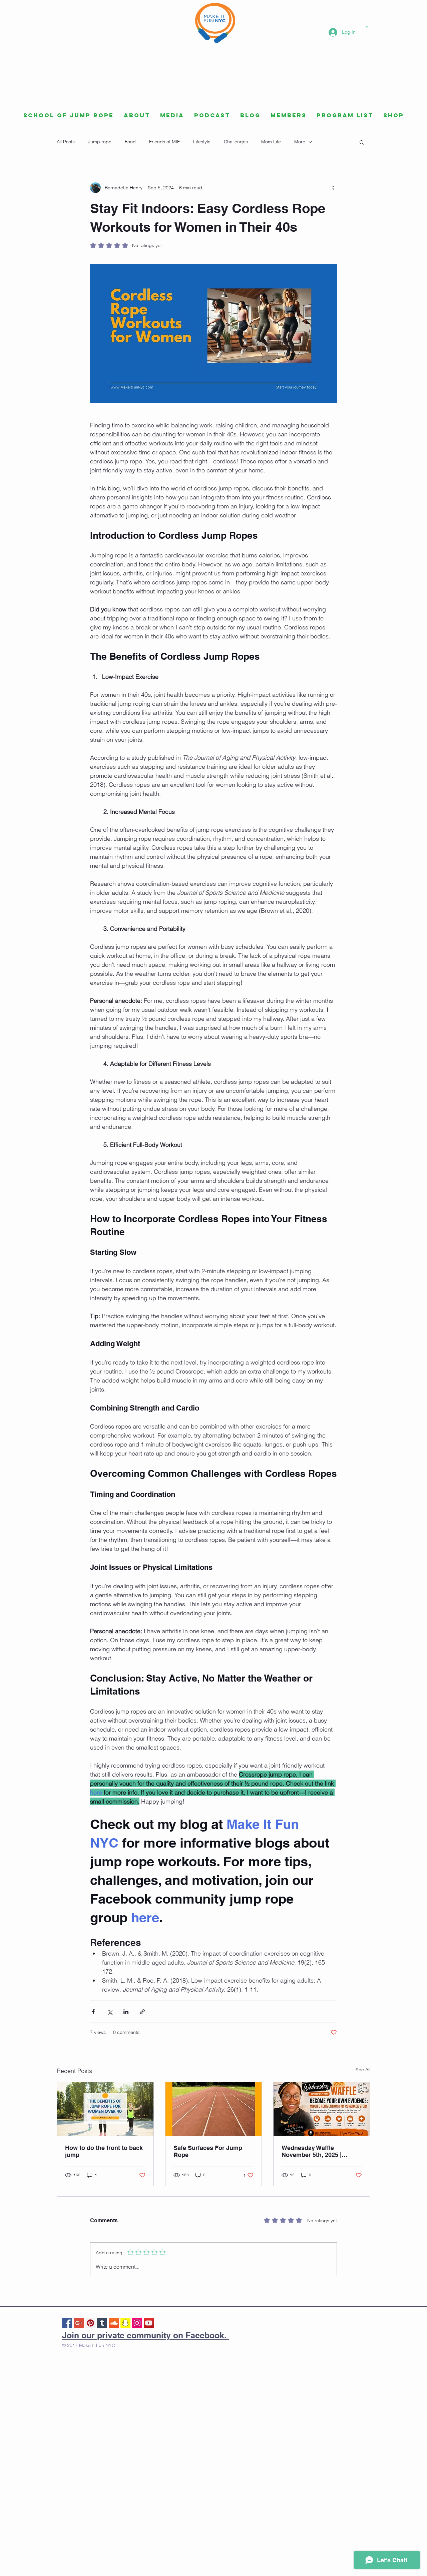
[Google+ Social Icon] (79, 2323)
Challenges (236, 142)
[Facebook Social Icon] (67, 2323)
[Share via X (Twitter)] (110, 2012)
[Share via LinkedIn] (126, 2012)
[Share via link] (142, 2012)
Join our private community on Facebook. (145, 2335)
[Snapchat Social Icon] (125, 2323)
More (300, 142)
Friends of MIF (164, 142)
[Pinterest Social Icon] (90, 2323)
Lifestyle (202, 142)
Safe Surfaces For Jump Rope (208, 2151)
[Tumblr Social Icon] (102, 2323)
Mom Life (271, 142)
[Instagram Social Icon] (137, 2323)
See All (363, 2070)
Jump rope (100, 142)
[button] (367, 26)
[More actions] (333, 188)
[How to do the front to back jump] (105, 2109)
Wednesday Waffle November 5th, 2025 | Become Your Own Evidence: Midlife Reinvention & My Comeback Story (312, 2151)
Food (130, 142)
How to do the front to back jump (104, 2151)
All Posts (66, 142)
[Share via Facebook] (93, 2012)
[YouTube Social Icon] (149, 2323)
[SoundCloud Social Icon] (114, 2323)
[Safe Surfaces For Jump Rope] (214, 2109)
